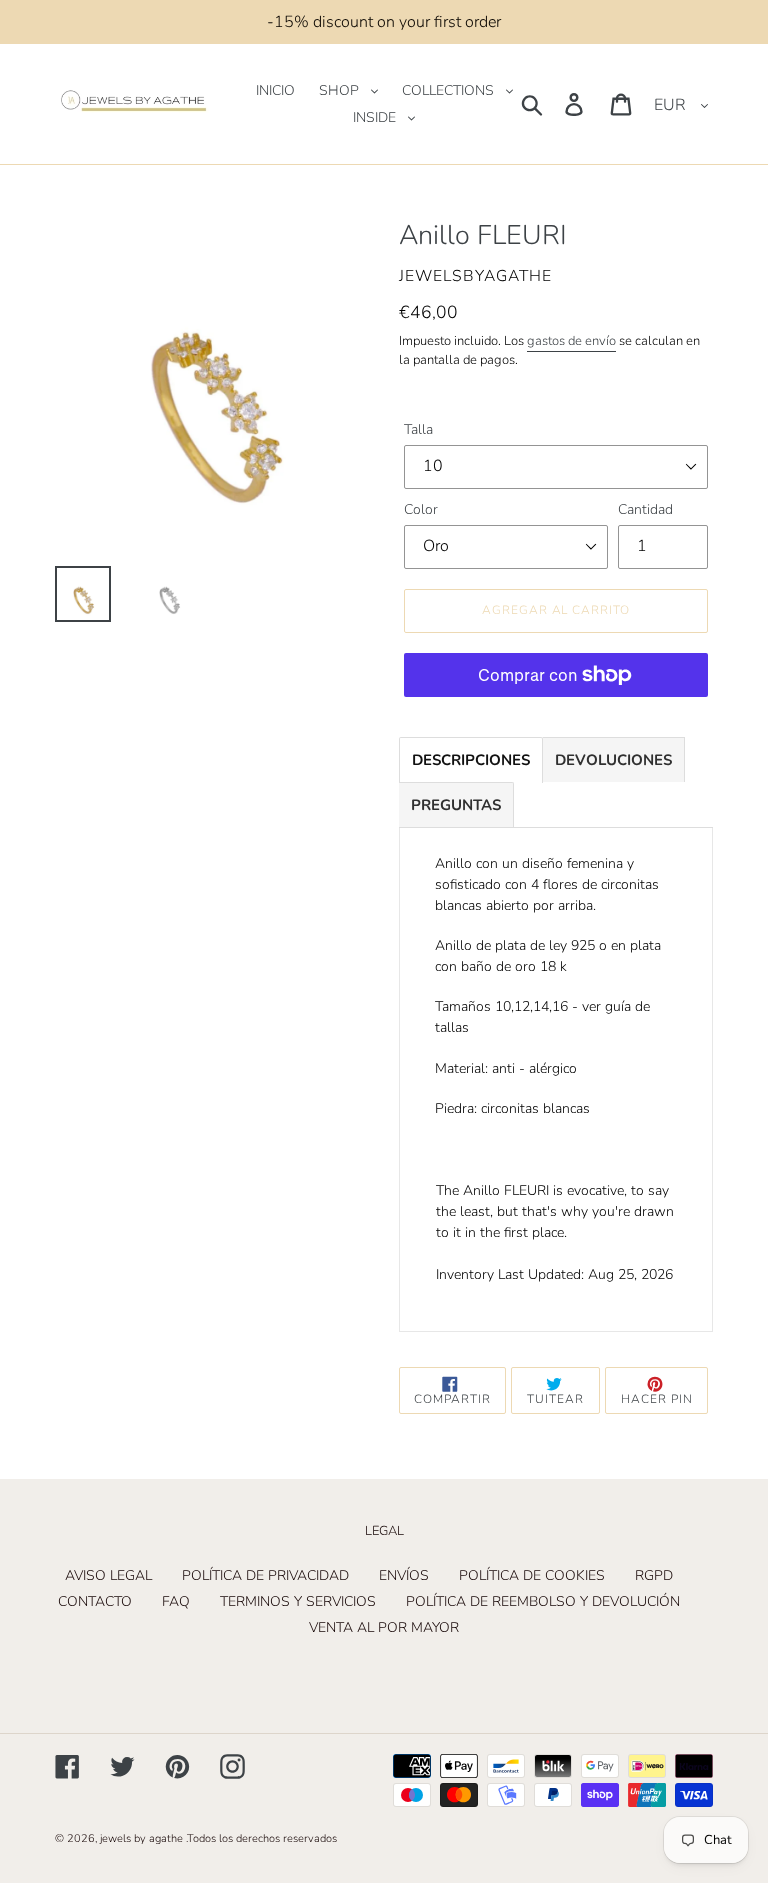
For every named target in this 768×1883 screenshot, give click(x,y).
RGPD (654, 1575)
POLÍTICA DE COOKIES (532, 1575)
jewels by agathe (141, 1838)
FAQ (176, 1601)
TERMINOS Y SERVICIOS (298, 1601)
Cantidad (645, 509)
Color (421, 509)
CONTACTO (95, 1601)
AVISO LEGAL (108, 1575)
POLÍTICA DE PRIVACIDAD (265, 1575)
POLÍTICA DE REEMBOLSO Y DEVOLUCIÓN (543, 1601)
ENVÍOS (404, 1575)
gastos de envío (571, 341)
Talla (418, 429)
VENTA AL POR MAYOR (384, 1627)
